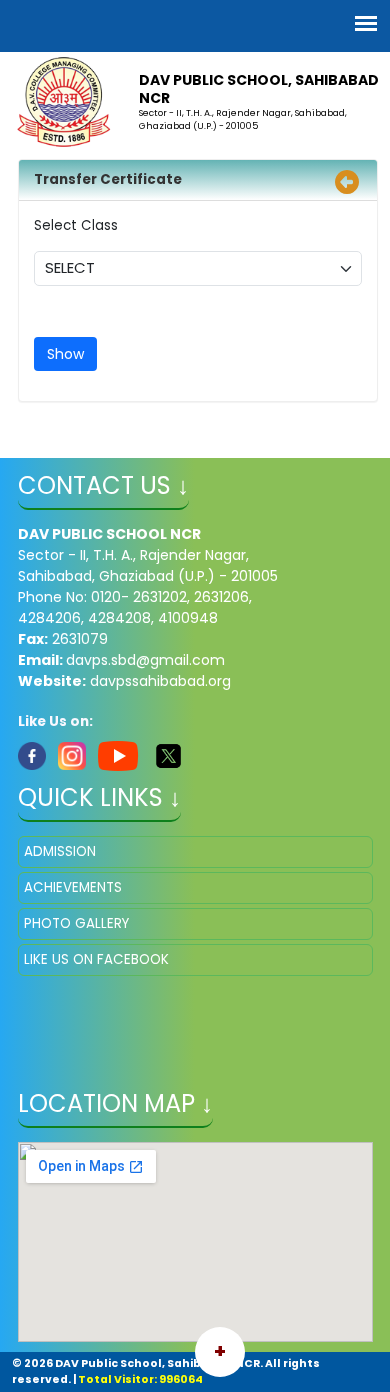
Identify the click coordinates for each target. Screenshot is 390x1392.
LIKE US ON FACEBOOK (96, 959)
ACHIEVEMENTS (73, 887)
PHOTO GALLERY (76, 923)
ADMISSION (60, 851)
